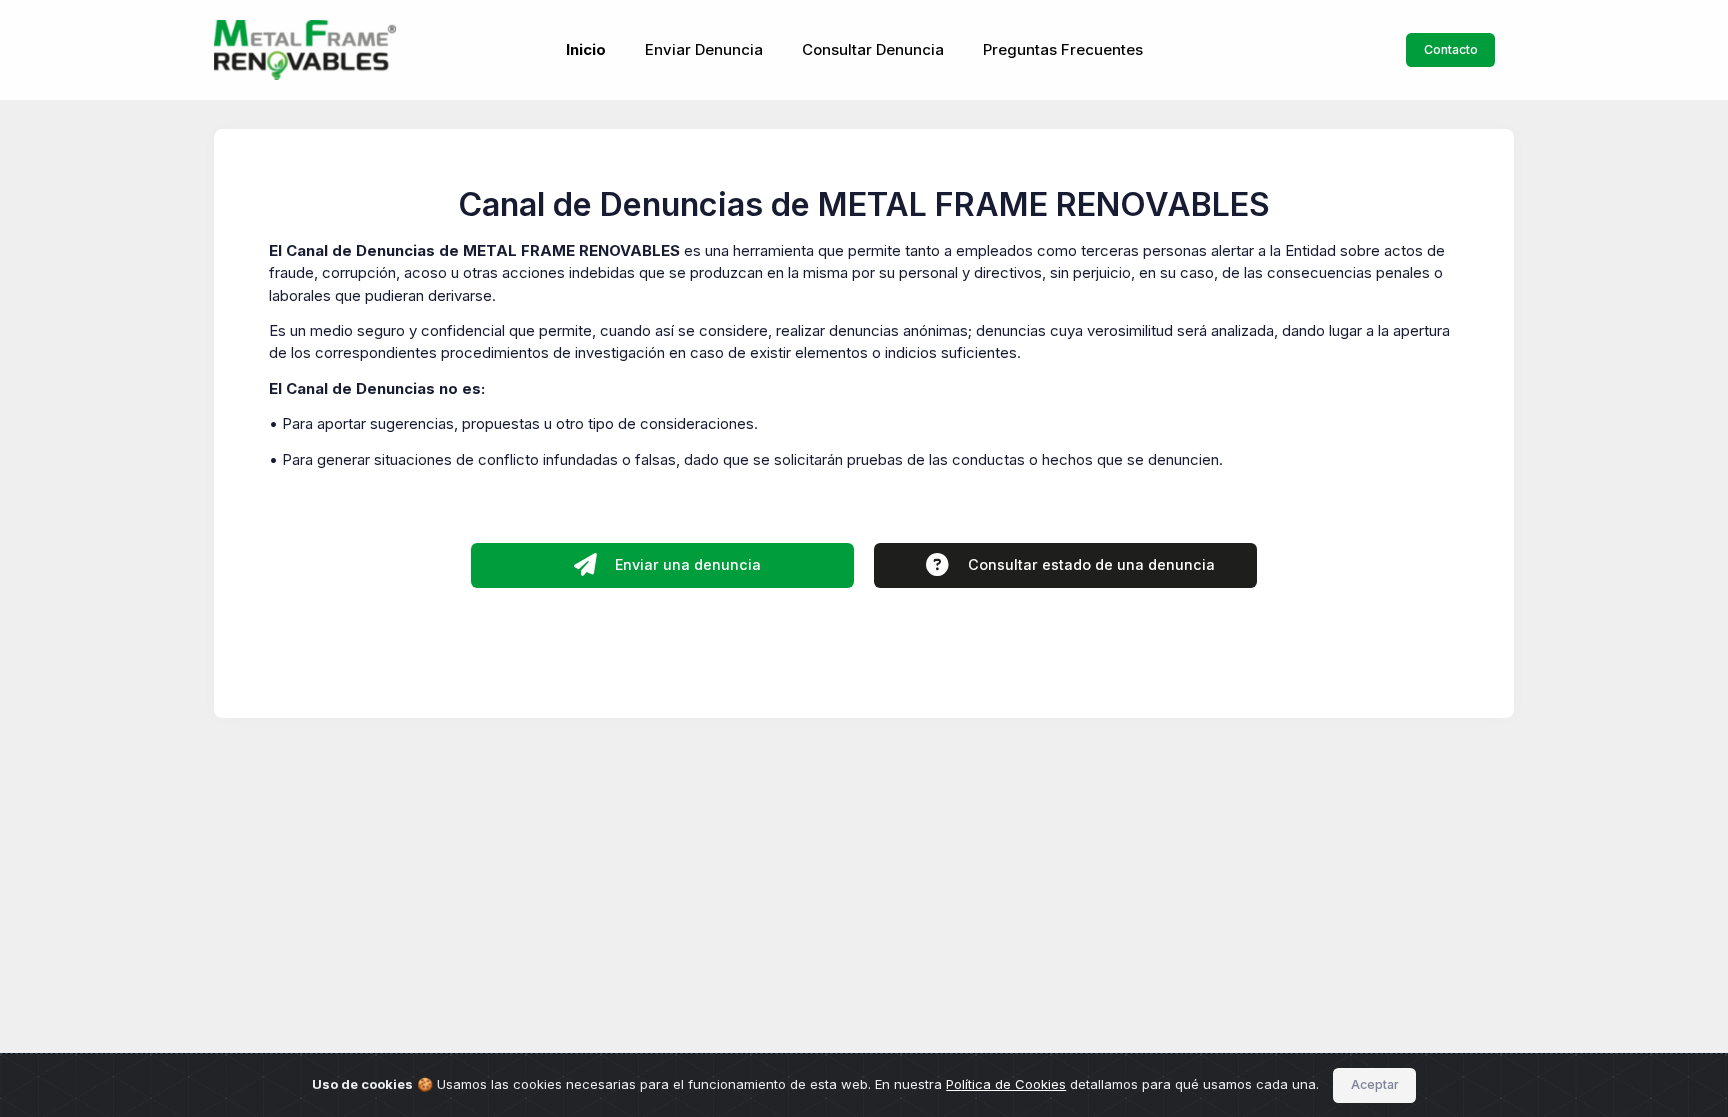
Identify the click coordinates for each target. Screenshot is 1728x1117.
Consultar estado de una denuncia (1089, 564)
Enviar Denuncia (704, 50)
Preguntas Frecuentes (1063, 50)
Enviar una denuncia (686, 564)
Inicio (586, 50)
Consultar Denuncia (873, 50)
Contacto (1451, 49)
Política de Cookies (1006, 1084)
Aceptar (1375, 1084)
